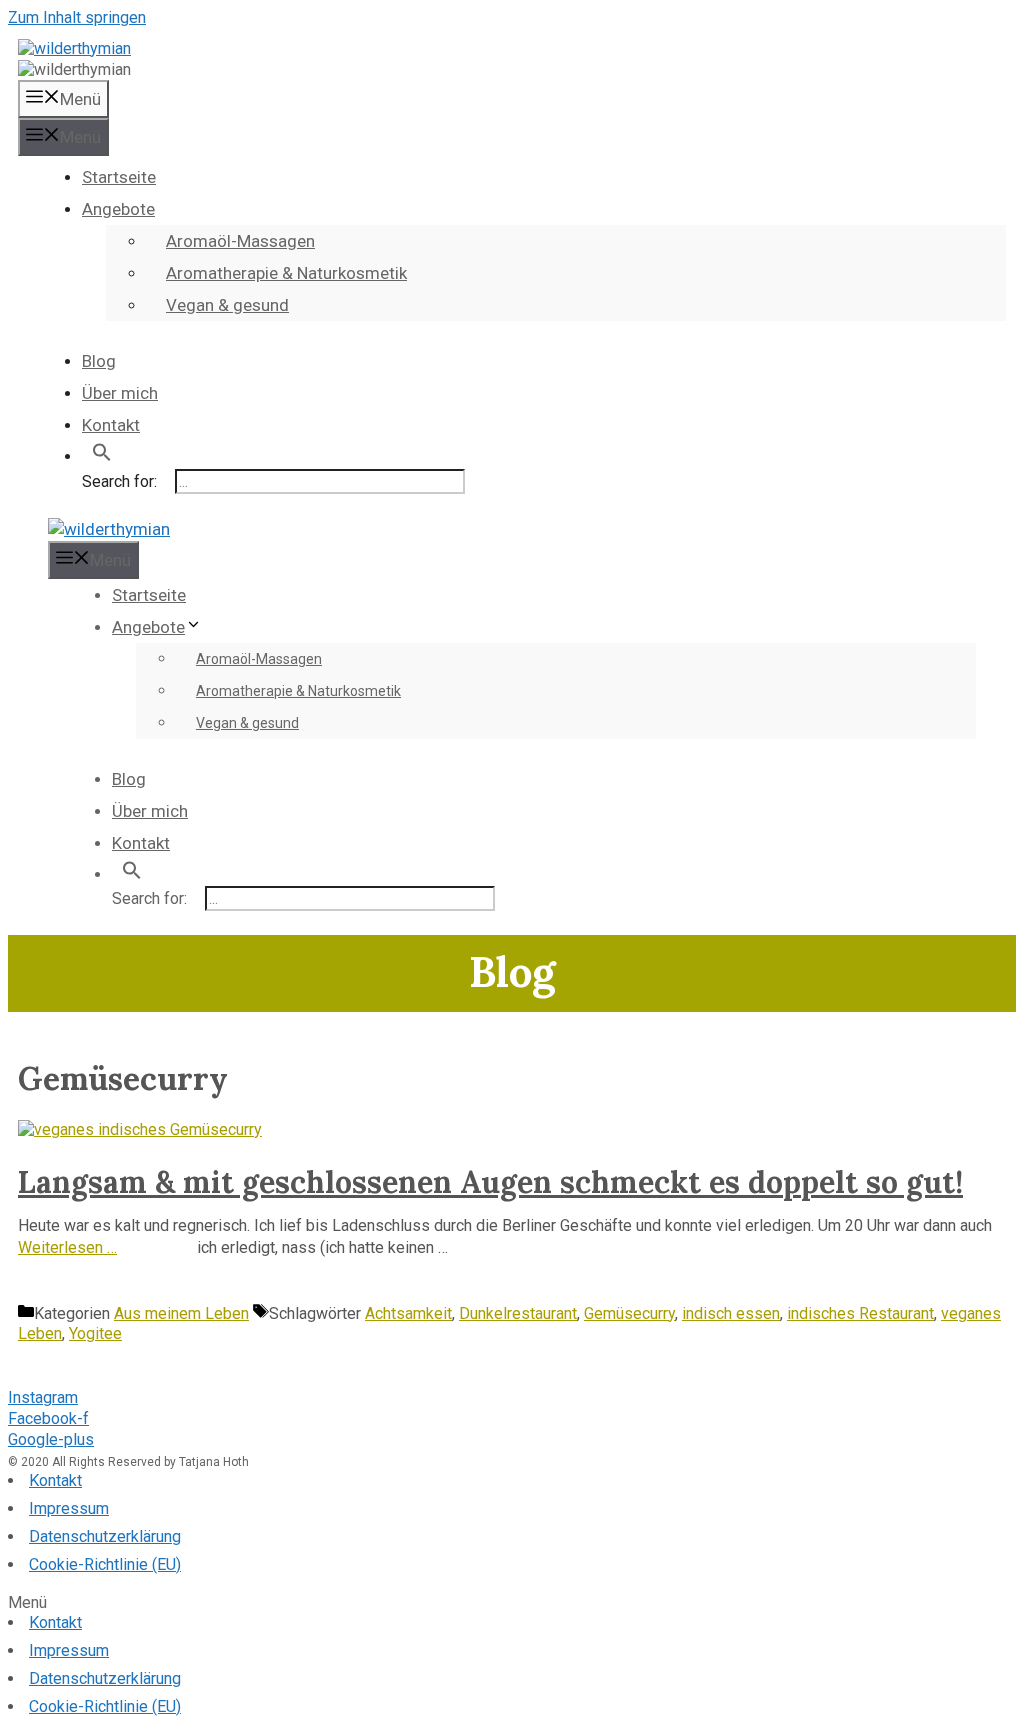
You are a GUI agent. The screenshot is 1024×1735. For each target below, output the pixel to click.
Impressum (69, 1508)
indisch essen (731, 1313)
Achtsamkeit (408, 1313)
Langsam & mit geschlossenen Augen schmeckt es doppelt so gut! (490, 1182)
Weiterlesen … (67, 1247)
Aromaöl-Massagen (240, 241)
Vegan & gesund (227, 305)
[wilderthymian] (74, 48)
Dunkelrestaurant (518, 1313)
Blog (99, 361)
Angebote (118, 209)
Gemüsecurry (629, 1313)
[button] (512, 1603)
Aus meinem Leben (181, 1313)
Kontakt (111, 425)
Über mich (120, 393)
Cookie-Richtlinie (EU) (105, 1564)
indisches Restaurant (860, 1313)
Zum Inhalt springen (77, 17)
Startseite (119, 177)
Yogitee (95, 1333)
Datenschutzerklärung (105, 1536)
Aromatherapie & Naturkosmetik (286, 273)
